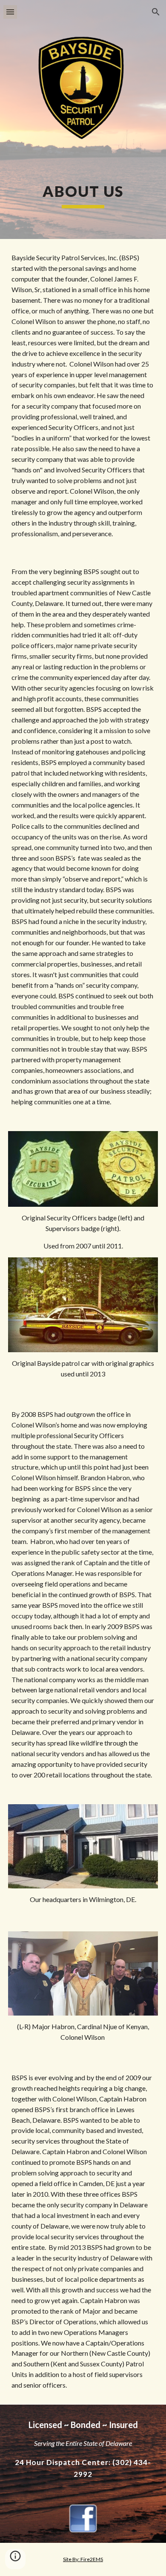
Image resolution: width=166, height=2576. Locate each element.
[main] (83, 195)
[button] (10, 12)
